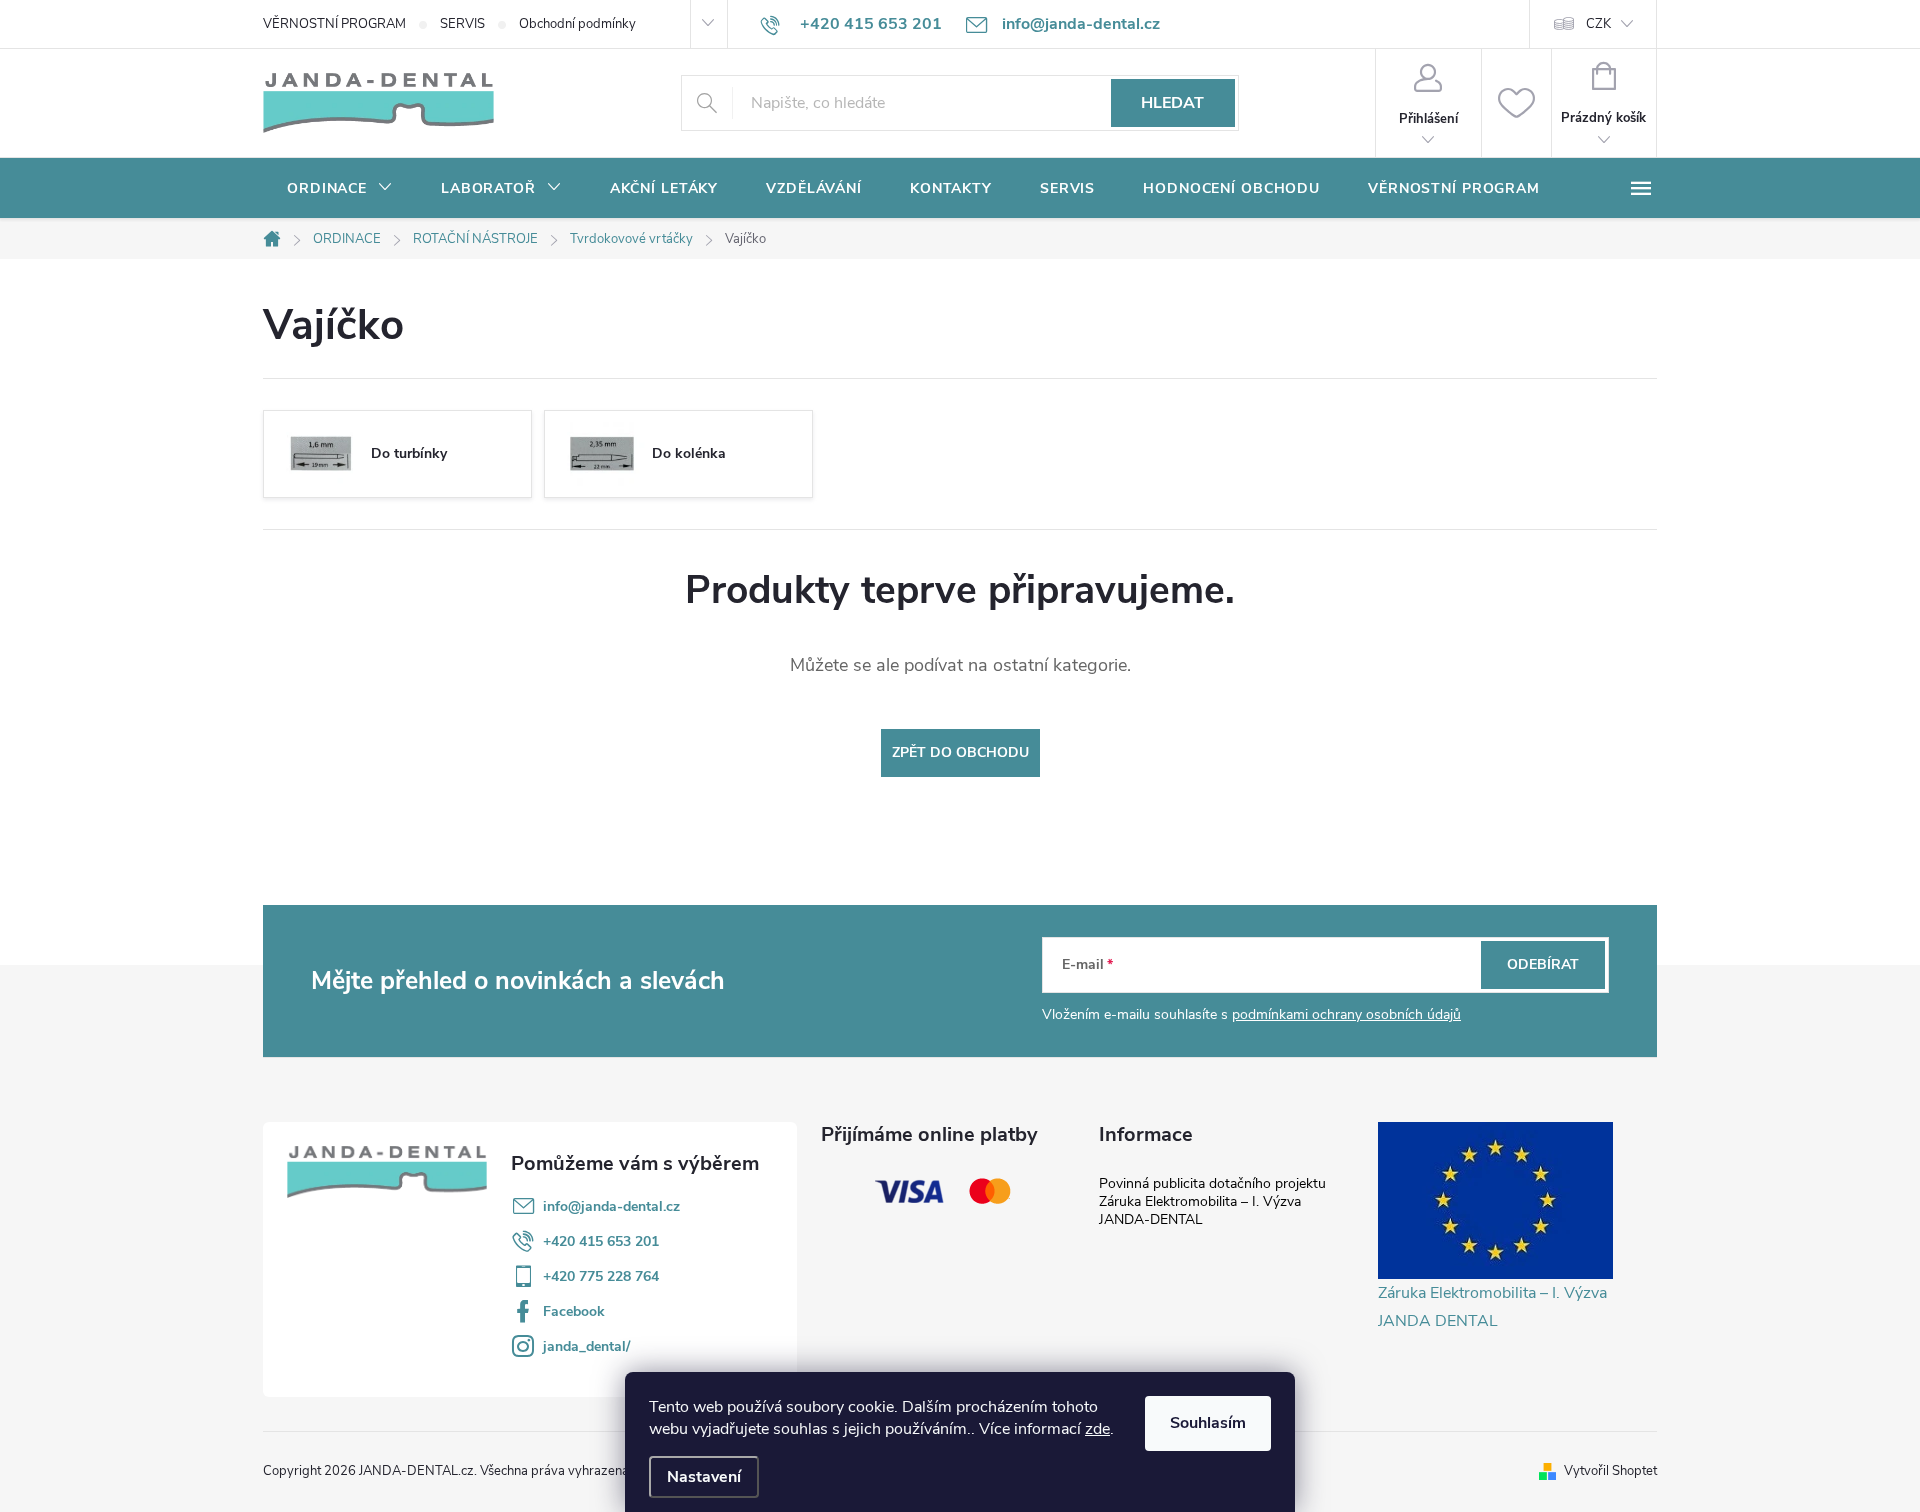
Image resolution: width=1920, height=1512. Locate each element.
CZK (1598, 24)
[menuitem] (340, 189)
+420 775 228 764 (601, 1276)
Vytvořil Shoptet (1610, 1471)
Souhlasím (1208, 1423)
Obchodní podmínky (577, 24)
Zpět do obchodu (960, 752)
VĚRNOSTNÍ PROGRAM (334, 24)
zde (1097, 1429)
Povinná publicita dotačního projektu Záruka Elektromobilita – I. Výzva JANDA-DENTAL (1212, 1201)
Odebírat (1543, 964)
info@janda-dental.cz (611, 1206)
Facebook (574, 1311)
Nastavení (704, 1477)
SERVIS (462, 24)
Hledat (1172, 103)
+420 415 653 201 (601, 1241)
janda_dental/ (586, 1346)
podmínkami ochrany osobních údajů (1346, 1014)
